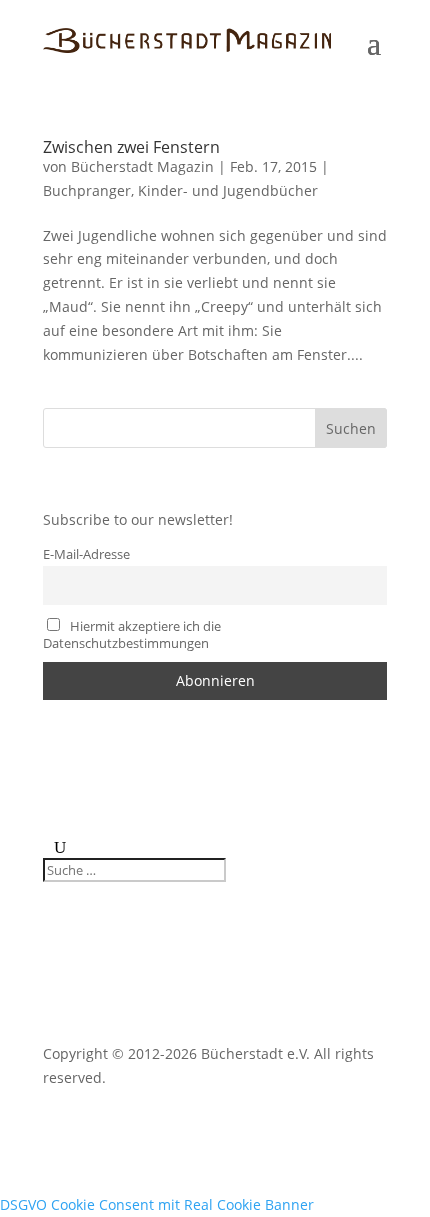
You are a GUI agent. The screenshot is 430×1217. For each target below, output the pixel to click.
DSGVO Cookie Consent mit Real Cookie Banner (157, 1204)
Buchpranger (87, 190)
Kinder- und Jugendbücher (228, 190)
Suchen (351, 428)
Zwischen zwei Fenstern (131, 147)
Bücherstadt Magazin (142, 166)
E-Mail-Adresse (86, 554)
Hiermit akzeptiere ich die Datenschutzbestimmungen (132, 635)
